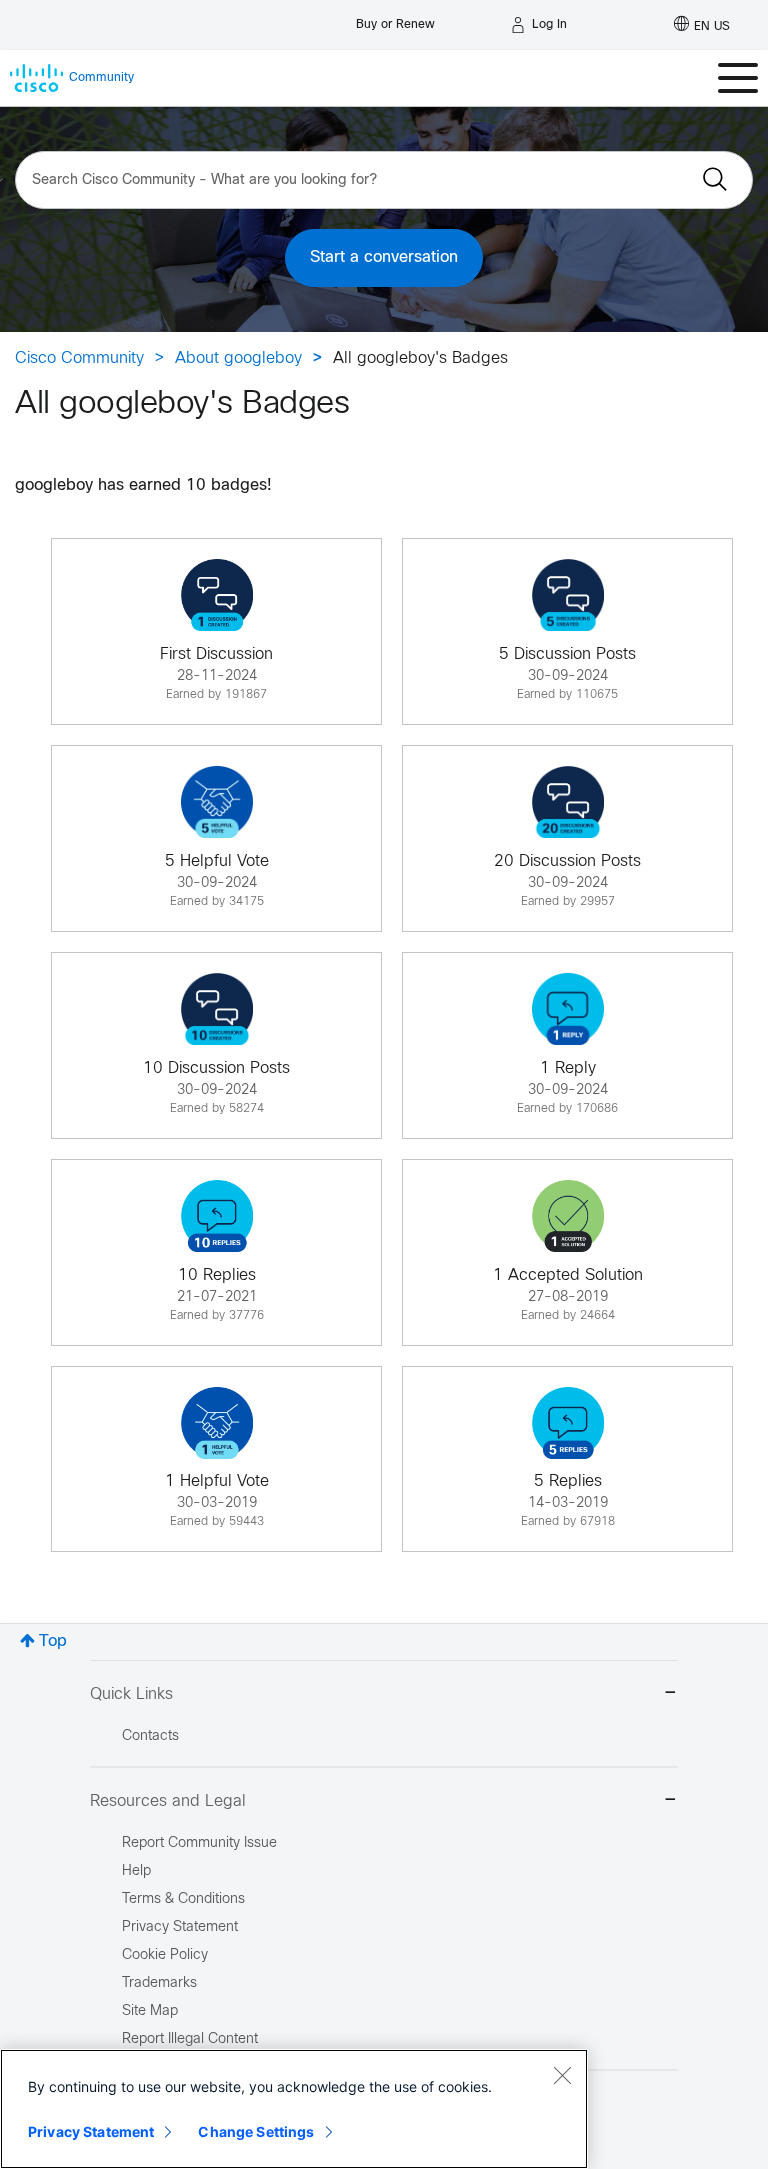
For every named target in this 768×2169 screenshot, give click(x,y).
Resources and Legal (168, 1801)
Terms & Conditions (183, 1899)
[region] (294, 2109)
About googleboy (238, 358)
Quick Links (131, 1694)
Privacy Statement (91, 2131)
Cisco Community (79, 358)
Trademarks (159, 1983)
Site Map (150, 2011)
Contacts (150, 1736)
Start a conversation (384, 257)
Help (136, 1871)
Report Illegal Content (190, 2039)
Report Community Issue (199, 1843)
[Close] (562, 2075)
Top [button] (53, 1641)
